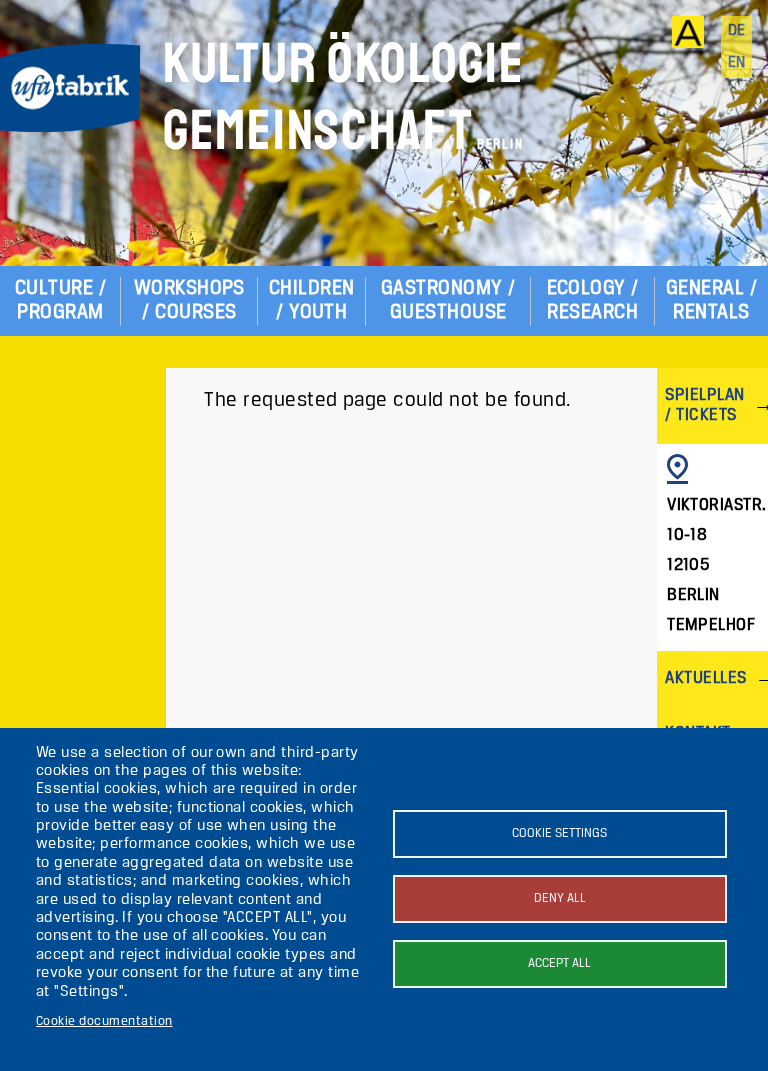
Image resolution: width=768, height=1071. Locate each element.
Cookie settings (559, 833)
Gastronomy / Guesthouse (448, 300)
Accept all (559, 963)
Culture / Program (60, 300)
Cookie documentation (104, 1021)
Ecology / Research (593, 300)
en (737, 63)
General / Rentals (711, 300)
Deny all (560, 898)
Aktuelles (705, 678)
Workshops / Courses (189, 300)
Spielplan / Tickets (704, 405)
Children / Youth (312, 300)
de (737, 31)
